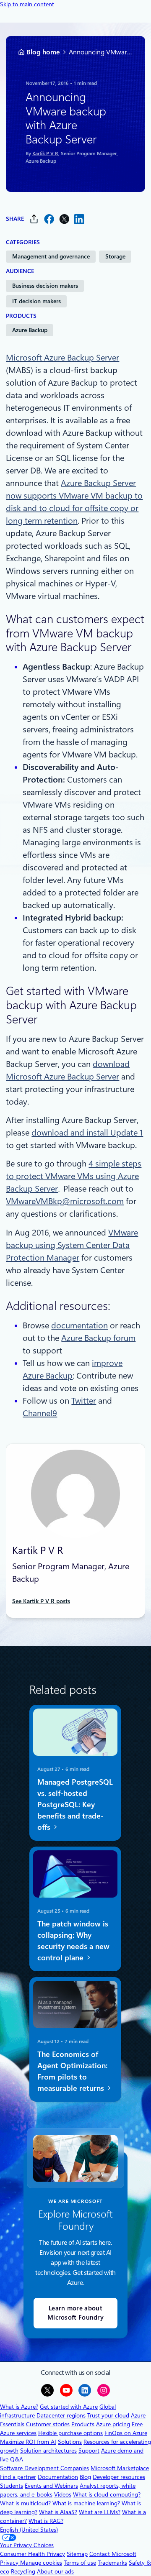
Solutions (70, 2442)
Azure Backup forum (98, 1338)
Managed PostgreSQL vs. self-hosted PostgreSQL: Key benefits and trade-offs (75, 1804)
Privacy (10, 2563)
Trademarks (112, 2563)
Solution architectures (48, 2451)
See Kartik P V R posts (41, 1601)
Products (83, 2424)
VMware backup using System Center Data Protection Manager (72, 1245)
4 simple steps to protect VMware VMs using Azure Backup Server (74, 1176)
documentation (79, 1325)
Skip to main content (27, 4)
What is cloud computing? (107, 2494)
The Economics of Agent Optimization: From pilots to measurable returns (72, 2071)
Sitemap (77, 2554)
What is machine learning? (86, 2503)
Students (12, 2486)
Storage (115, 256)
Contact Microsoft (113, 2554)
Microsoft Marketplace (120, 2468)
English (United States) (29, 2530)
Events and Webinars (51, 2486)
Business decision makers (45, 286)
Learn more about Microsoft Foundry (75, 2313)
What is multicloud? (25, 2503)
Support (89, 2451)
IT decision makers (36, 301)
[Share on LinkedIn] (79, 219)
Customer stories (48, 2424)
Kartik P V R (45, 154)
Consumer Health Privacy (33, 2554)
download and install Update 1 (87, 1133)
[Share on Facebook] (49, 219)
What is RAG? (46, 2521)
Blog (85, 2477)
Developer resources (119, 2477)
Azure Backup (30, 330)
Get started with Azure (69, 2407)
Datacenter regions (61, 2415)
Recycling (23, 2571)
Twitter (84, 1401)
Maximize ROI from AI (28, 2442)
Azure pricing (113, 2424)
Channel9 (40, 1413)
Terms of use (80, 2563)
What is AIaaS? (58, 2512)
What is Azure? (19, 2407)
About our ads (55, 2571)
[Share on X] (64, 219)
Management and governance (51, 256)
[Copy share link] (34, 219)
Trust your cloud (108, 2415)
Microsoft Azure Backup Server (62, 358)
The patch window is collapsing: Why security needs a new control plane (73, 1940)
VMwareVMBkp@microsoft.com (65, 1201)
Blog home (43, 52)
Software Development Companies (44, 2468)
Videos (63, 2494)
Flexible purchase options (70, 2433)
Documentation (58, 2477)
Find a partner (18, 2477)
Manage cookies (41, 2563)
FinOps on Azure (126, 2433)
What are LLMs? (100, 2512)
